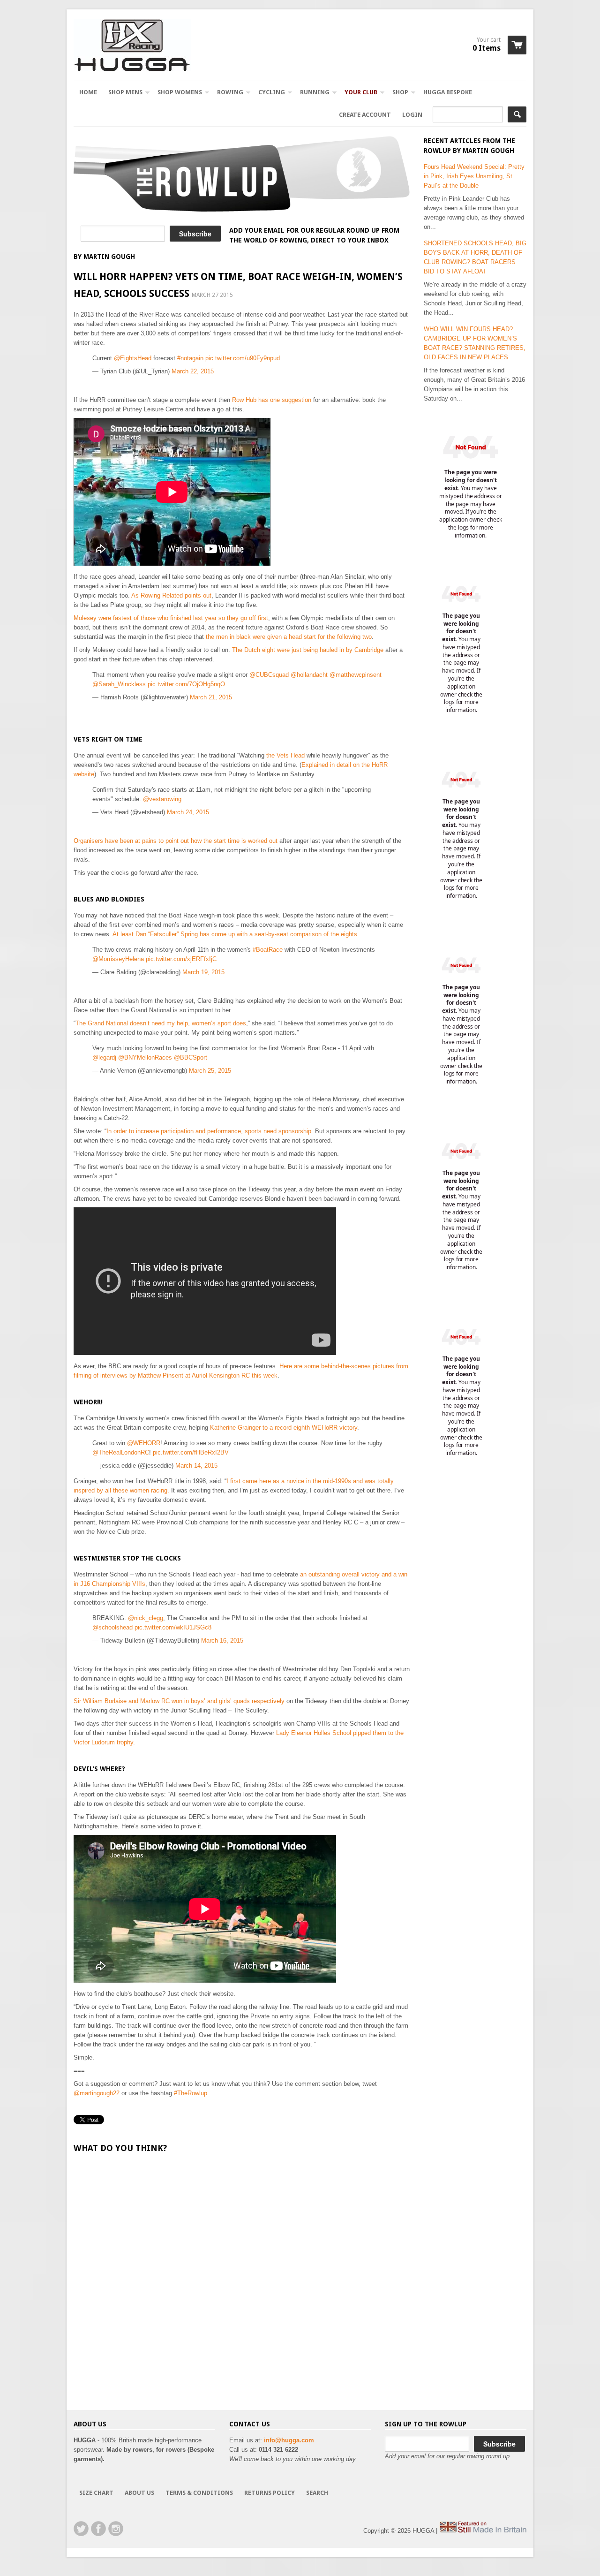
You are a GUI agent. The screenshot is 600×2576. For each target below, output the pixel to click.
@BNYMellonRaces (145, 1057)
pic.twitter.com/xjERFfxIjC (181, 959)
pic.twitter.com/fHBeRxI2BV (191, 1452)
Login (412, 115)
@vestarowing (162, 799)
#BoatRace (268, 950)
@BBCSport (191, 1057)
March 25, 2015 (210, 1071)
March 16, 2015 (222, 1640)
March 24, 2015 (188, 812)
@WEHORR (144, 1443)
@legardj (104, 1057)
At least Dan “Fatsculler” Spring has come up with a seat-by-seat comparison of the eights (235, 934)
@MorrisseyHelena (118, 959)
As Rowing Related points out (171, 595)
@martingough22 (97, 2093)
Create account (365, 115)
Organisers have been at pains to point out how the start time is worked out (176, 841)
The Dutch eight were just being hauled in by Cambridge (308, 650)
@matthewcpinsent (356, 675)
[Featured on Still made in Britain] (483, 2531)
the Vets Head (285, 755)
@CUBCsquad (269, 675)
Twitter (81, 2529)
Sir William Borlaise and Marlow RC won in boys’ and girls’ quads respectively (179, 1701)
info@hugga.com (289, 2440)
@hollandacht (309, 675)
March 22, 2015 (193, 371)
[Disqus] (242, 2281)
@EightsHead (133, 358)
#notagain (190, 358)
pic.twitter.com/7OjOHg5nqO (186, 684)
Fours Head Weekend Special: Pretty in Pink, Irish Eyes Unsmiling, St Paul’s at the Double (474, 176)
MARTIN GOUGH (488, 151)
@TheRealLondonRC (121, 1452)
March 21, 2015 (211, 697)
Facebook (98, 2529)
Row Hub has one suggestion (272, 400)
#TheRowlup (191, 2093)
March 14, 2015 (196, 1466)
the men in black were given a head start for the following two (289, 637)
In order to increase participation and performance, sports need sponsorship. (210, 1131)
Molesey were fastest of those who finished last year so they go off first (171, 618)
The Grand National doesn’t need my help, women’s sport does (161, 1023)
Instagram (116, 2529)
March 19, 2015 (203, 972)
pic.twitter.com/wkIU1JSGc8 (173, 1627)
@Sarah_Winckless (119, 684)
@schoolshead (112, 1627)
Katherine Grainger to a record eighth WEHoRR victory (284, 1428)
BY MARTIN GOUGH (104, 257)
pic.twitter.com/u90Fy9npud (243, 358)
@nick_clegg (146, 1618)
